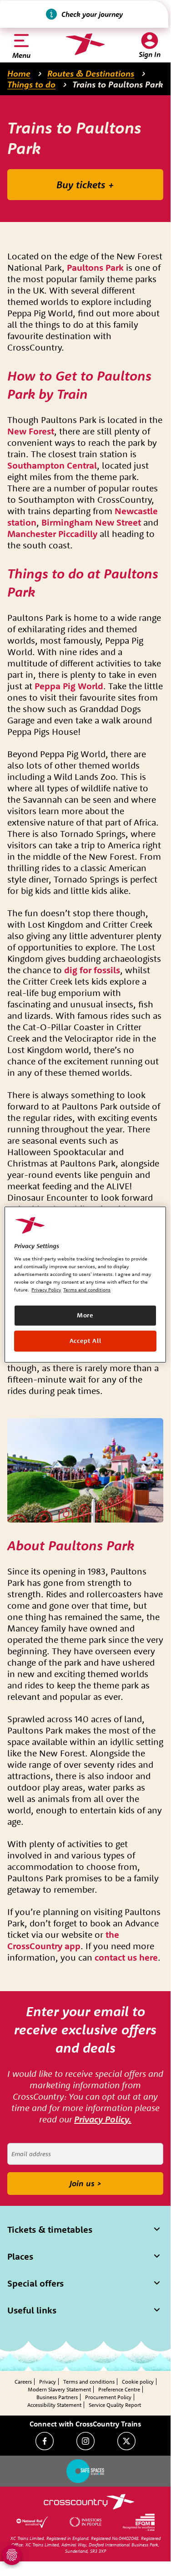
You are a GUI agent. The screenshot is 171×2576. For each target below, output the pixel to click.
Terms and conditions (89, 2382)
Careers (23, 2382)
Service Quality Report (115, 2405)
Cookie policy (138, 2382)
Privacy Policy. (103, 2119)
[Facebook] (45, 2441)
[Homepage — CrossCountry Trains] (85, 44)
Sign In (150, 54)
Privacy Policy (46, 1290)
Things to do (31, 84)
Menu (21, 55)
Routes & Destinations (91, 73)
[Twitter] (126, 2441)
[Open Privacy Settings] (12, 2555)
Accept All (85, 1341)
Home (19, 73)
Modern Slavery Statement (59, 2389)
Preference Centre (119, 2389)
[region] (85, 1284)
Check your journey (92, 14)
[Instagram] (85, 2441)
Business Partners (57, 2397)
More (85, 1315)
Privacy (48, 2382)
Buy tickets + (85, 185)
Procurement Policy (108, 2397)
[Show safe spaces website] (85, 2471)
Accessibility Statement (54, 2405)
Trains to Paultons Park (118, 84)
